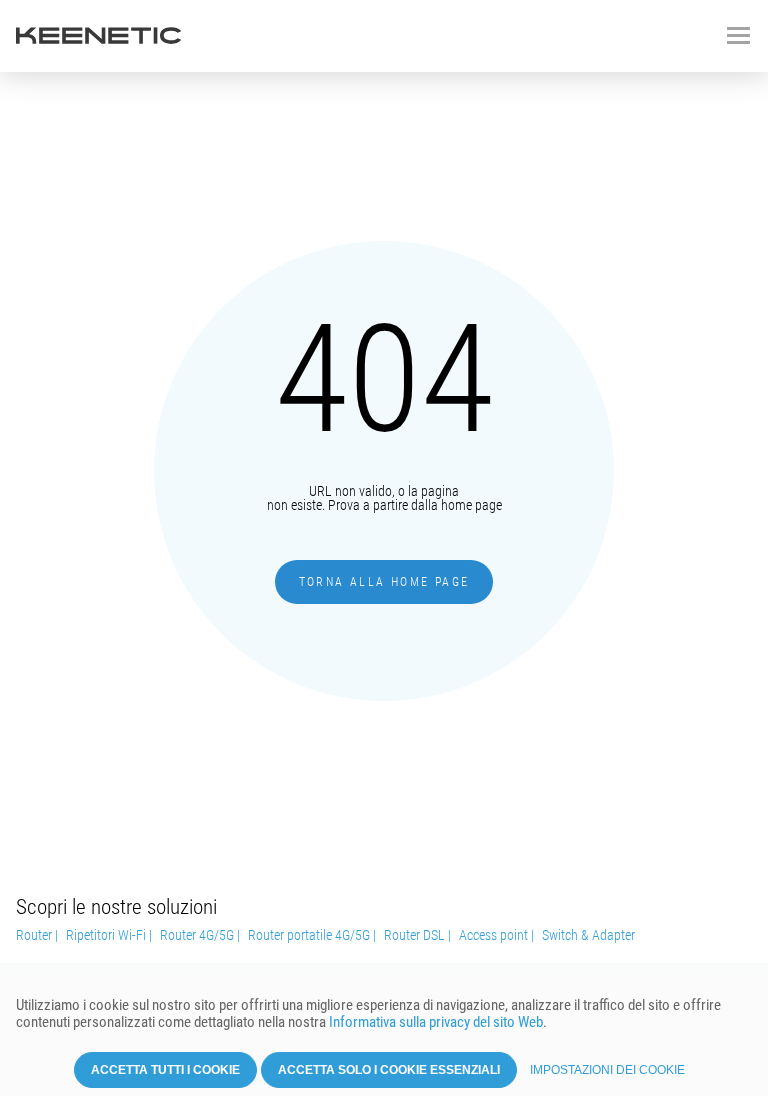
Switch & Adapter (588, 935)
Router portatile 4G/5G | (312, 935)
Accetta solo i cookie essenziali (389, 1070)
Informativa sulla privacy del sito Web (436, 1022)
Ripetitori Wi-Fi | (109, 935)
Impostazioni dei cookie (607, 1070)
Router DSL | (417, 935)
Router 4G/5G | (200, 935)
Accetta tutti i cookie (165, 1070)
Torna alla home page (384, 582)
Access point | (496, 935)
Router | (37, 935)
